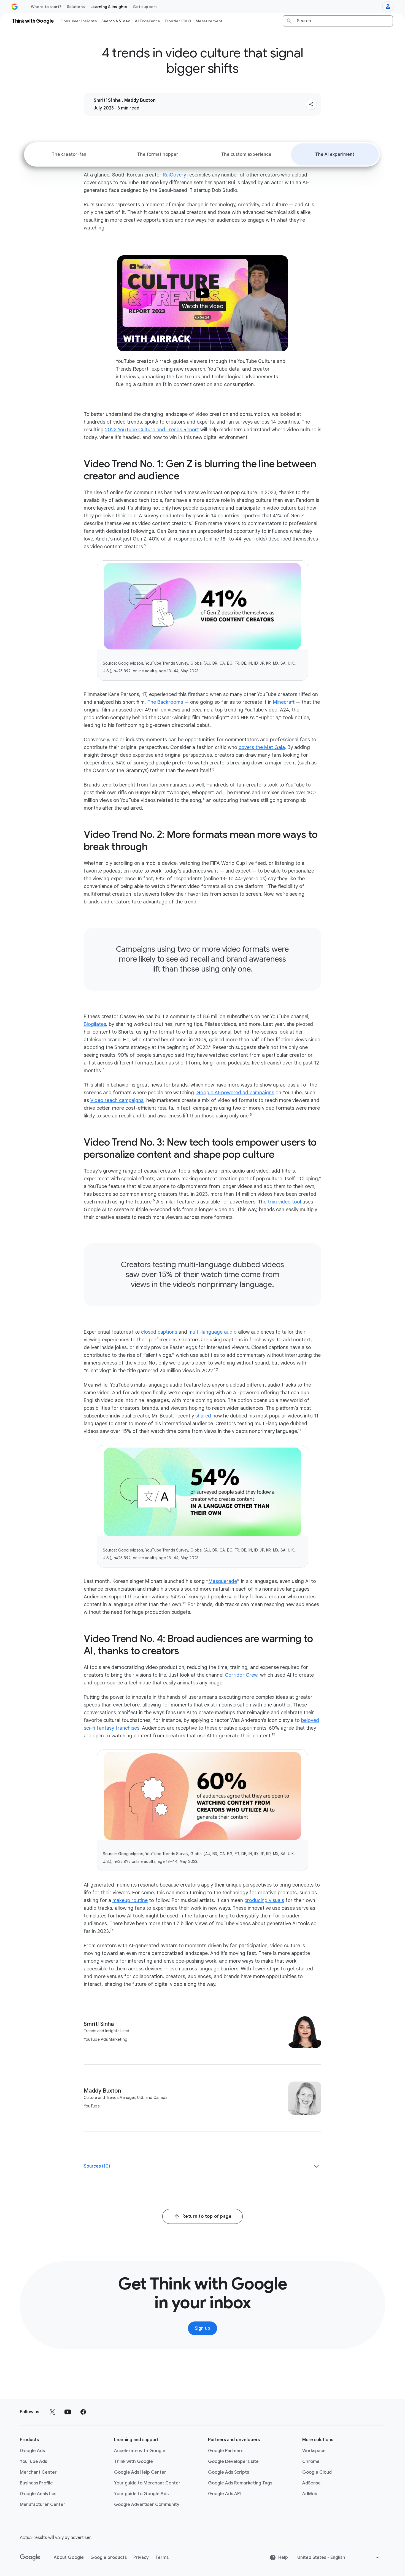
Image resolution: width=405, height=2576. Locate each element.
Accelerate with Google (140, 2451)
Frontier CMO (178, 21)
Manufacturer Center (43, 2505)
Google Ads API (224, 2494)
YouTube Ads (33, 2462)
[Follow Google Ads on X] (52, 2412)
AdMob (310, 2494)
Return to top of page (207, 2216)
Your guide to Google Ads (141, 2494)
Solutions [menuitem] (76, 7)
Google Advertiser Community (147, 2505)
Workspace (314, 2451)
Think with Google (133, 2462)
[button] (311, 104)
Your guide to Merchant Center (147, 2483)
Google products (109, 2558)
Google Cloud (317, 2472)
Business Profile (36, 2483)
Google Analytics (38, 2494)
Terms (162, 2558)
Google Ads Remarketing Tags (240, 2483)
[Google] (30, 2558)
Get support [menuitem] (145, 7)
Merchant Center (38, 2472)
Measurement (209, 21)
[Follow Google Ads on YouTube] (68, 2412)
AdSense (311, 2483)
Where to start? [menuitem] (46, 7)
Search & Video (116, 21)
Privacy (141, 2558)
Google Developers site (233, 2462)
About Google (69, 2558)
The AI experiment (335, 154)
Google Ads (32, 2451)
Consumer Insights (79, 21)
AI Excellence (147, 21)
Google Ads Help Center (140, 2472)
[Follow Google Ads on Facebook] (83, 2412)
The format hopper (158, 154)
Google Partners (226, 2451)
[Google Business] (15, 7)
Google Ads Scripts (229, 2472)
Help (283, 2558)
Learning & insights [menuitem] (109, 7)
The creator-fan (69, 154)
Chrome (311, 2462)
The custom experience (246, 154)
